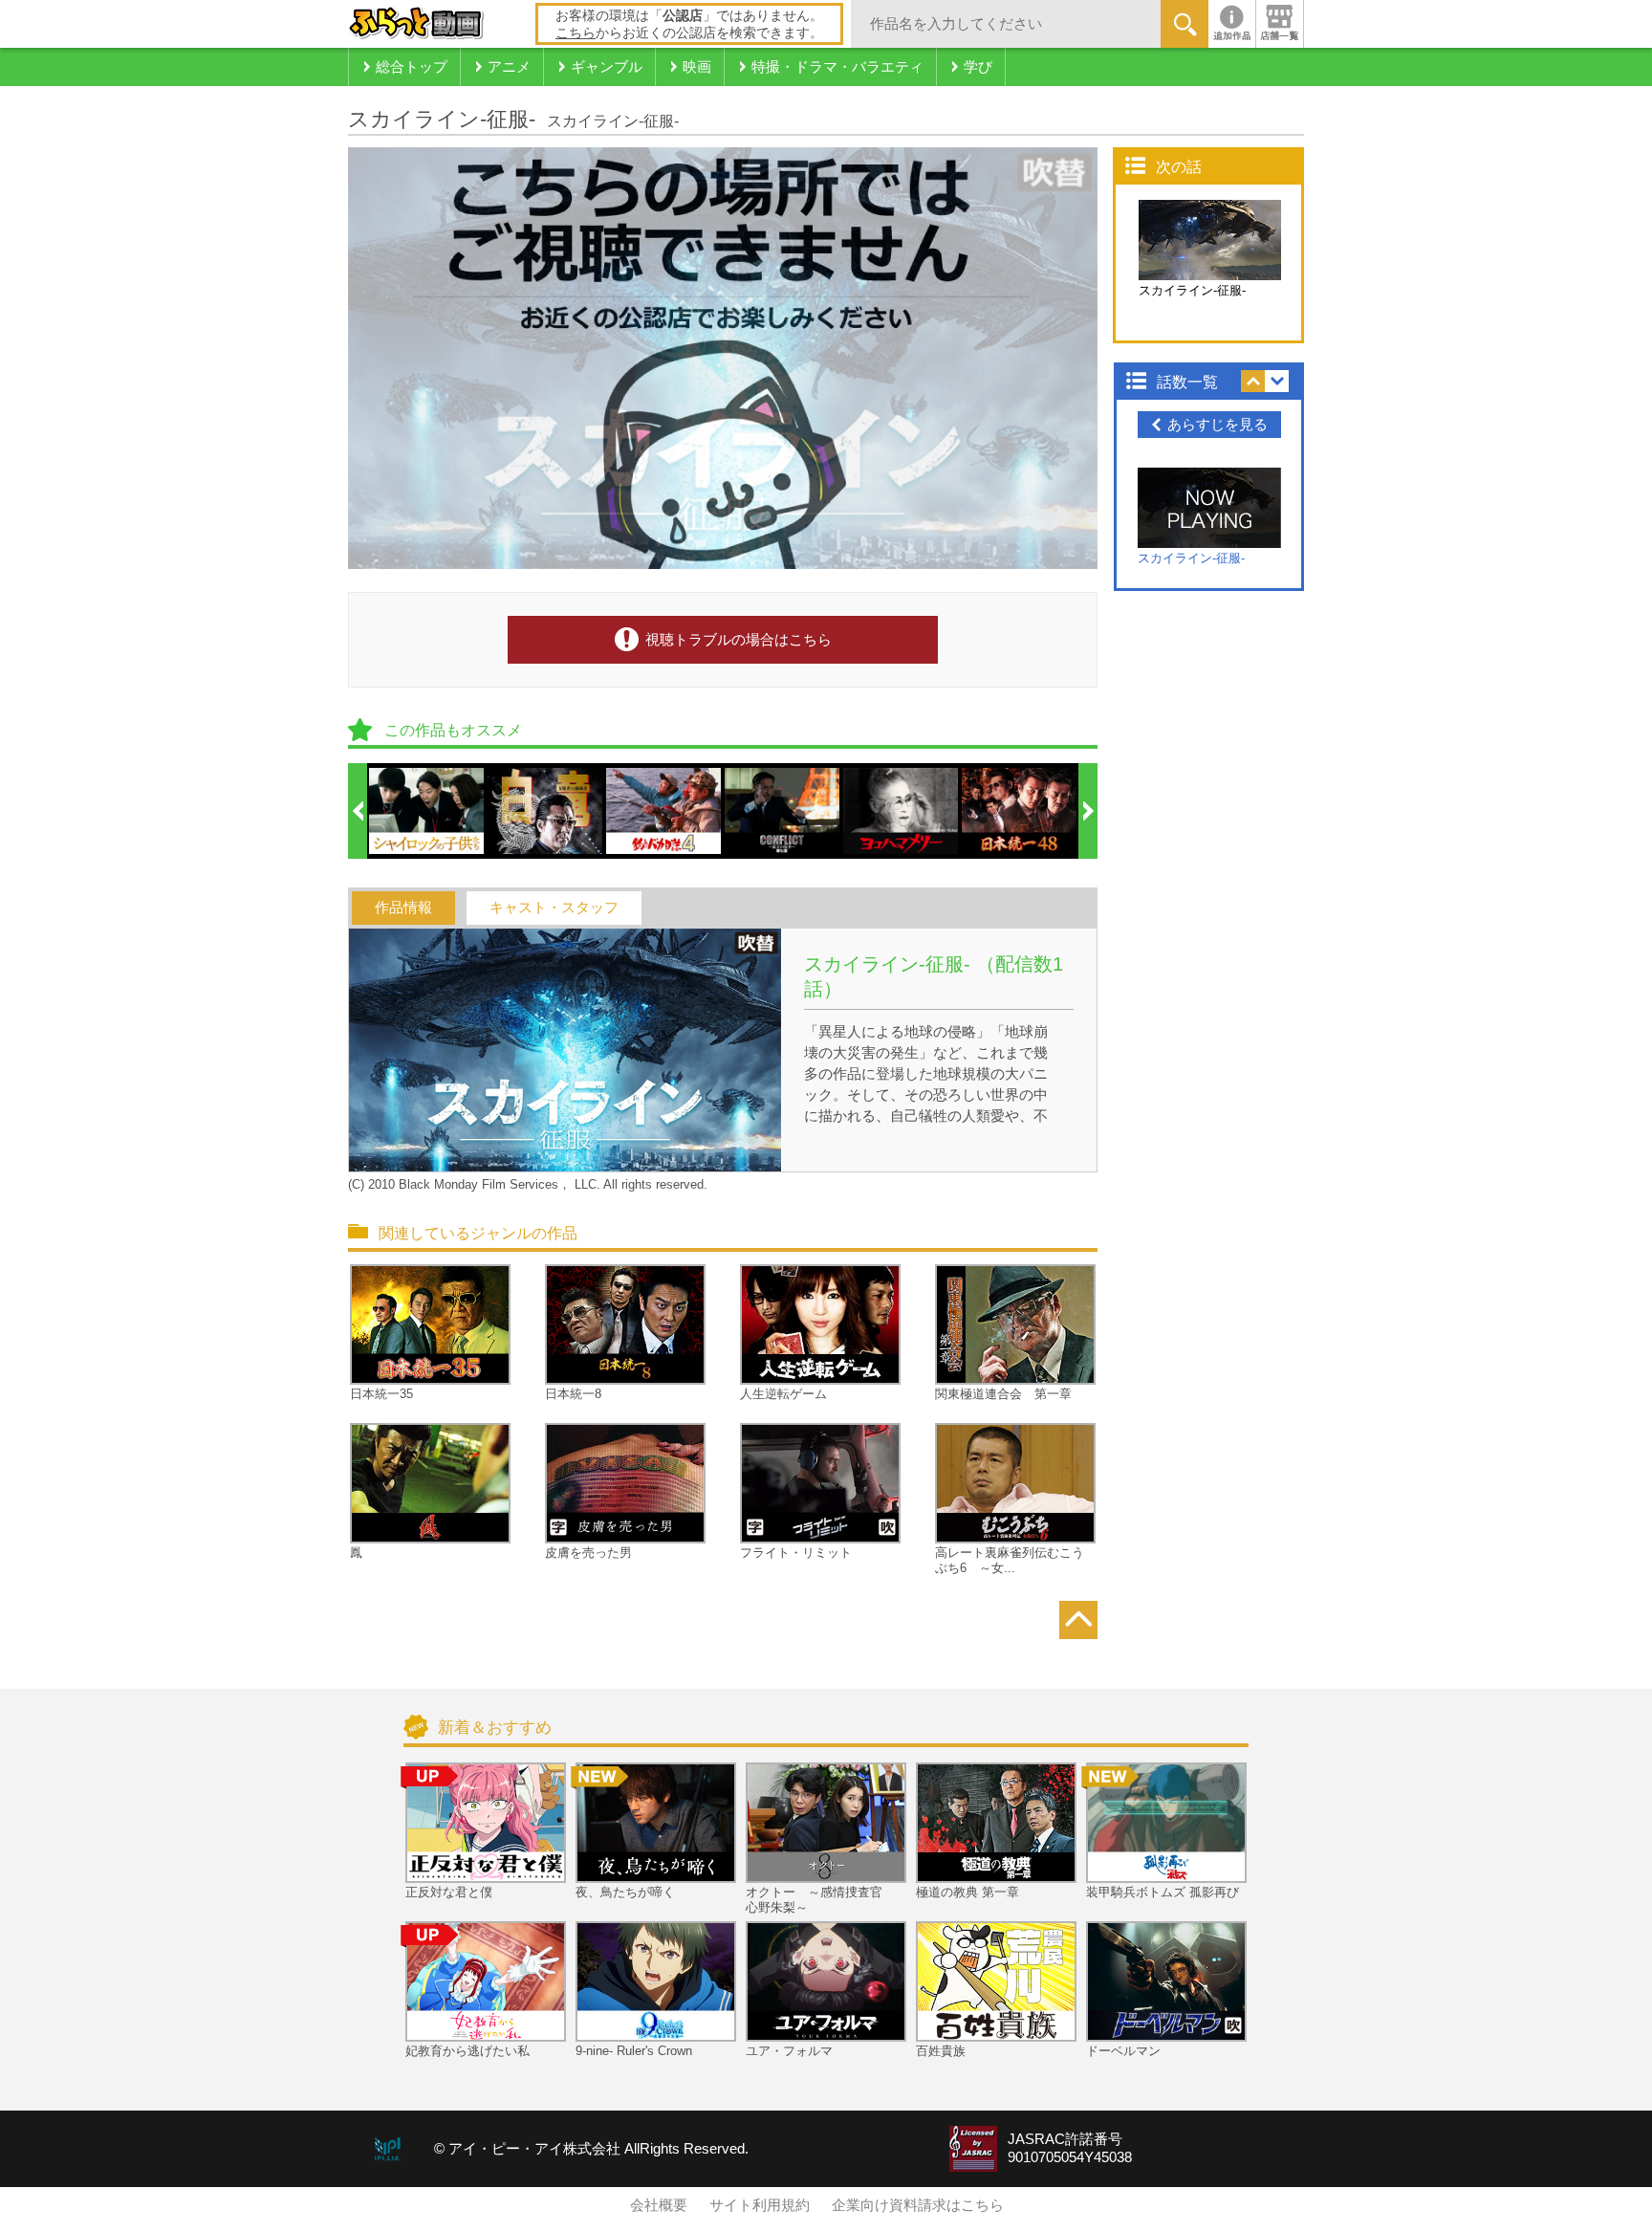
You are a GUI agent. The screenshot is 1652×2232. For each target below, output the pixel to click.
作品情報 (403, 908)
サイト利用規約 (760, 2205)
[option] (427, 811)
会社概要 (659, 2205)
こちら (576, 33)
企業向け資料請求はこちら (918, 2205)
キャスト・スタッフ (554, 908)
